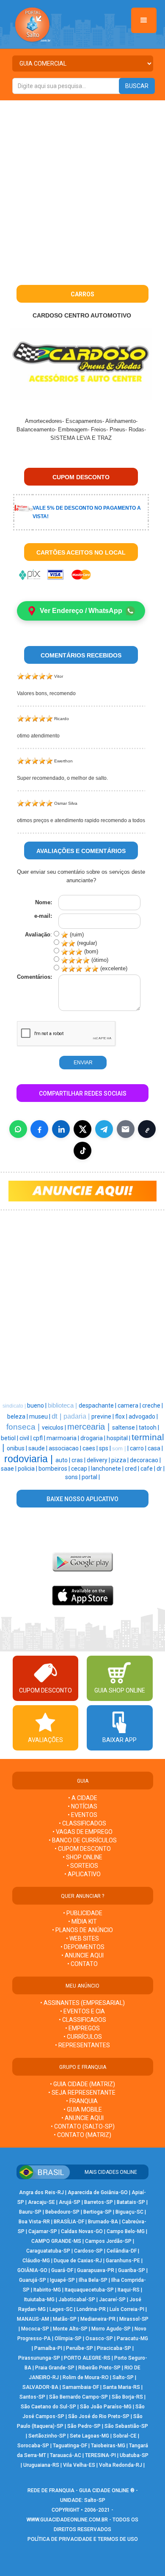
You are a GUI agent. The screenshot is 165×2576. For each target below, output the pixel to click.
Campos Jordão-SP (108, 2241)
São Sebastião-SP (126, 2426)
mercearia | (90, 1427)
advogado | (143, 1416)
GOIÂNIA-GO (32, 2270)
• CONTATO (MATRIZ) (82, 2135)
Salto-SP (123, 2377)
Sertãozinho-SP (47, 2436)
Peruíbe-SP (80, 2348)
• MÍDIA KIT (82, 1922)
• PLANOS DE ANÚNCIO (82, 1930)
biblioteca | (63, 1405)
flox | (122, 1416)
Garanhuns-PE (123, 2261)
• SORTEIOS (82, 1866)
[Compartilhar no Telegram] (104, 1129)
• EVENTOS (82, 1815)
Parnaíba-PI (48, 2348)
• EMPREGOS (82, 2028)
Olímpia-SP (68, 2339)
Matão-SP (65, 2319)
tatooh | (149, 1427)
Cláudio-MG (36, 2261)
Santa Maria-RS (121, 2387)
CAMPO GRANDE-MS (56, 2241)
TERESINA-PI (100, 2455)
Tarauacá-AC (66, 2455)
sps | (106, 1448)
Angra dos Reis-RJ (41, 2192)
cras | (79, 1460)
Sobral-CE (125, 2436)
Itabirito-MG (47, 2290)
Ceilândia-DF (122, 2251)
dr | (161, 1469)
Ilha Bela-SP (93, 2280)
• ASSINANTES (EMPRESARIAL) (82, 2003)
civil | (26, 1438)
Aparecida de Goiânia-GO (98, 2192)
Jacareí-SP (112, 2300)
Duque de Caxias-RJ (78, 2261)
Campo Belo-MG (126, 2231)
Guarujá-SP (33, 2280)
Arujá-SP (70, 2202)
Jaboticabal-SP (77, 2300)
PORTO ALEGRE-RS (87, 2358)
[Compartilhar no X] (82, 1129)
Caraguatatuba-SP (48, 2251)
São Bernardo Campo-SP (78, 2397)
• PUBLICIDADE (83, 1913)
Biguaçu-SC (129, 2212)
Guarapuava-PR (96, 2270)
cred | (133, 1469)
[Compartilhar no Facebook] (39, 1129)
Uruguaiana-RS (41, 2465)
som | (120, 1448)
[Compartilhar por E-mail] (126, 1129)
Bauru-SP (30, 2212)
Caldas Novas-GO (82, 2231)
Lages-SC (61, 2309)
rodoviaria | (30, 1459)
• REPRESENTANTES (82, 2045)
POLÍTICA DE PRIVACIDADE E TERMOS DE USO (83, 2539)
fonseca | (24, 1427)
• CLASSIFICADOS (82, 1823)
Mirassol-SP (134, 2319)
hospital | (119, 1438)
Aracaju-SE (41, 2202)
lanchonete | (108, 1469)
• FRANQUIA (82, 2101)
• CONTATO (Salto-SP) (83, 2126)
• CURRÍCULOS (83, 2037)
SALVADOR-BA (40, 2387)
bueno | (37, 1405)
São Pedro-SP (84, 2426)
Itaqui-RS (129, 2290)
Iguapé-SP (62, 2280)
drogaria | (93, 1438)
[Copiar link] (147, 1129)
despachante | (98, 1405)
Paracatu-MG (132, 2339)
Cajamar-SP (43, 2231)
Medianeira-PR (98, 2319)
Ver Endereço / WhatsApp (81, 611)
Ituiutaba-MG (39, 2300)
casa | (155, 1448)
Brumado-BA (103, 2222)
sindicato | (15, 1406)
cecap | (81, 1469)
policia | (28, 1469)
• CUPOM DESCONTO (83, 1849)
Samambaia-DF (81, 2387)
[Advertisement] (82, 187)
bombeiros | (55, 1469)
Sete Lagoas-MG (89, 2436)
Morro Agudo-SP (111, 2329)
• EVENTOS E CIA (82, 2011)
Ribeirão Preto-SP (99, 2368)
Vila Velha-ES (79, 2465)
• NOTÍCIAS (82, 1806)
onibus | (18, 1448)
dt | (58, 1416)
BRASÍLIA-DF (69, 2222)
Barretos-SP (99, 2202)
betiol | (10, 1438)
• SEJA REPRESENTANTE (82, 2093)
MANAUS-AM (33, 2319)
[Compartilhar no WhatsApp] (18, 1129)
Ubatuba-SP (134, 2455)
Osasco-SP (99, 2339)
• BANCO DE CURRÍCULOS (83, 1840)
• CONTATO (82, 1964)
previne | (103, 1416)
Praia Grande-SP (55, 2368)
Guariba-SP (132, 2270)
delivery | (99, 1460)
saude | (38, 1448)
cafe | (148, 1469)
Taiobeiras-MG (108, 2446)
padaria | (77, 1416)
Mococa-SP (35, 2329)
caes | (91, 1448)
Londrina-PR (91, 2309)
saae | (9, 1469)
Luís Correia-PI (127, 2309)
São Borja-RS (127, 2397)
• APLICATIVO (82, 1874)
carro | (139, 1448)
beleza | (18, 1416)
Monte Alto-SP (70, 2329)
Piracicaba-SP (114, 2348)
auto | (63, 1460)
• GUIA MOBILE (83, 2109)
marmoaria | (63, 1438)
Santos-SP (32, 2397)
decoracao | (145, 1460)
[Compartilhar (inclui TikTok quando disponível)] (82, 1151)
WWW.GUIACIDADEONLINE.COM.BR (67, 2520)
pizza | (121, 1460)
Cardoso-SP (88, 2251)
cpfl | (40, 1438)
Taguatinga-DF (70, 2446)
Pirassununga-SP (39, 2358)
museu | (40, 1416)
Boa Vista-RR (34, 2222)
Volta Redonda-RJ (121, 2465)
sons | (73, 1477)
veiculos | (55, 1427)
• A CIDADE (83, 1798)
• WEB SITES (82, 1938)
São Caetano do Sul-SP (48, 2407)
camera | (130, 1405)
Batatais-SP (131, 2202)
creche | (153, 1405)
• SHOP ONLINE (82, 1857)
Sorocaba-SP (33, 2446)
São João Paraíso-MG (106, 2407)
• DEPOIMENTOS (82, 1947)
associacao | (66, 1448)
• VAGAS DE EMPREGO (82, 1832)
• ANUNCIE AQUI (82, 1955)
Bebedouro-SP (62, 2212)
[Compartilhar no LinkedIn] (61, 1129)
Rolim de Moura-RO (86, 2377)
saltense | (125, 1427)
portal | (91, 1477)
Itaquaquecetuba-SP (89, 2290)
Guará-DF (62, 2270)
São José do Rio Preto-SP (99, 2416)
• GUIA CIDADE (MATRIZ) (82, 2084)
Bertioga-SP (98, 2212)
